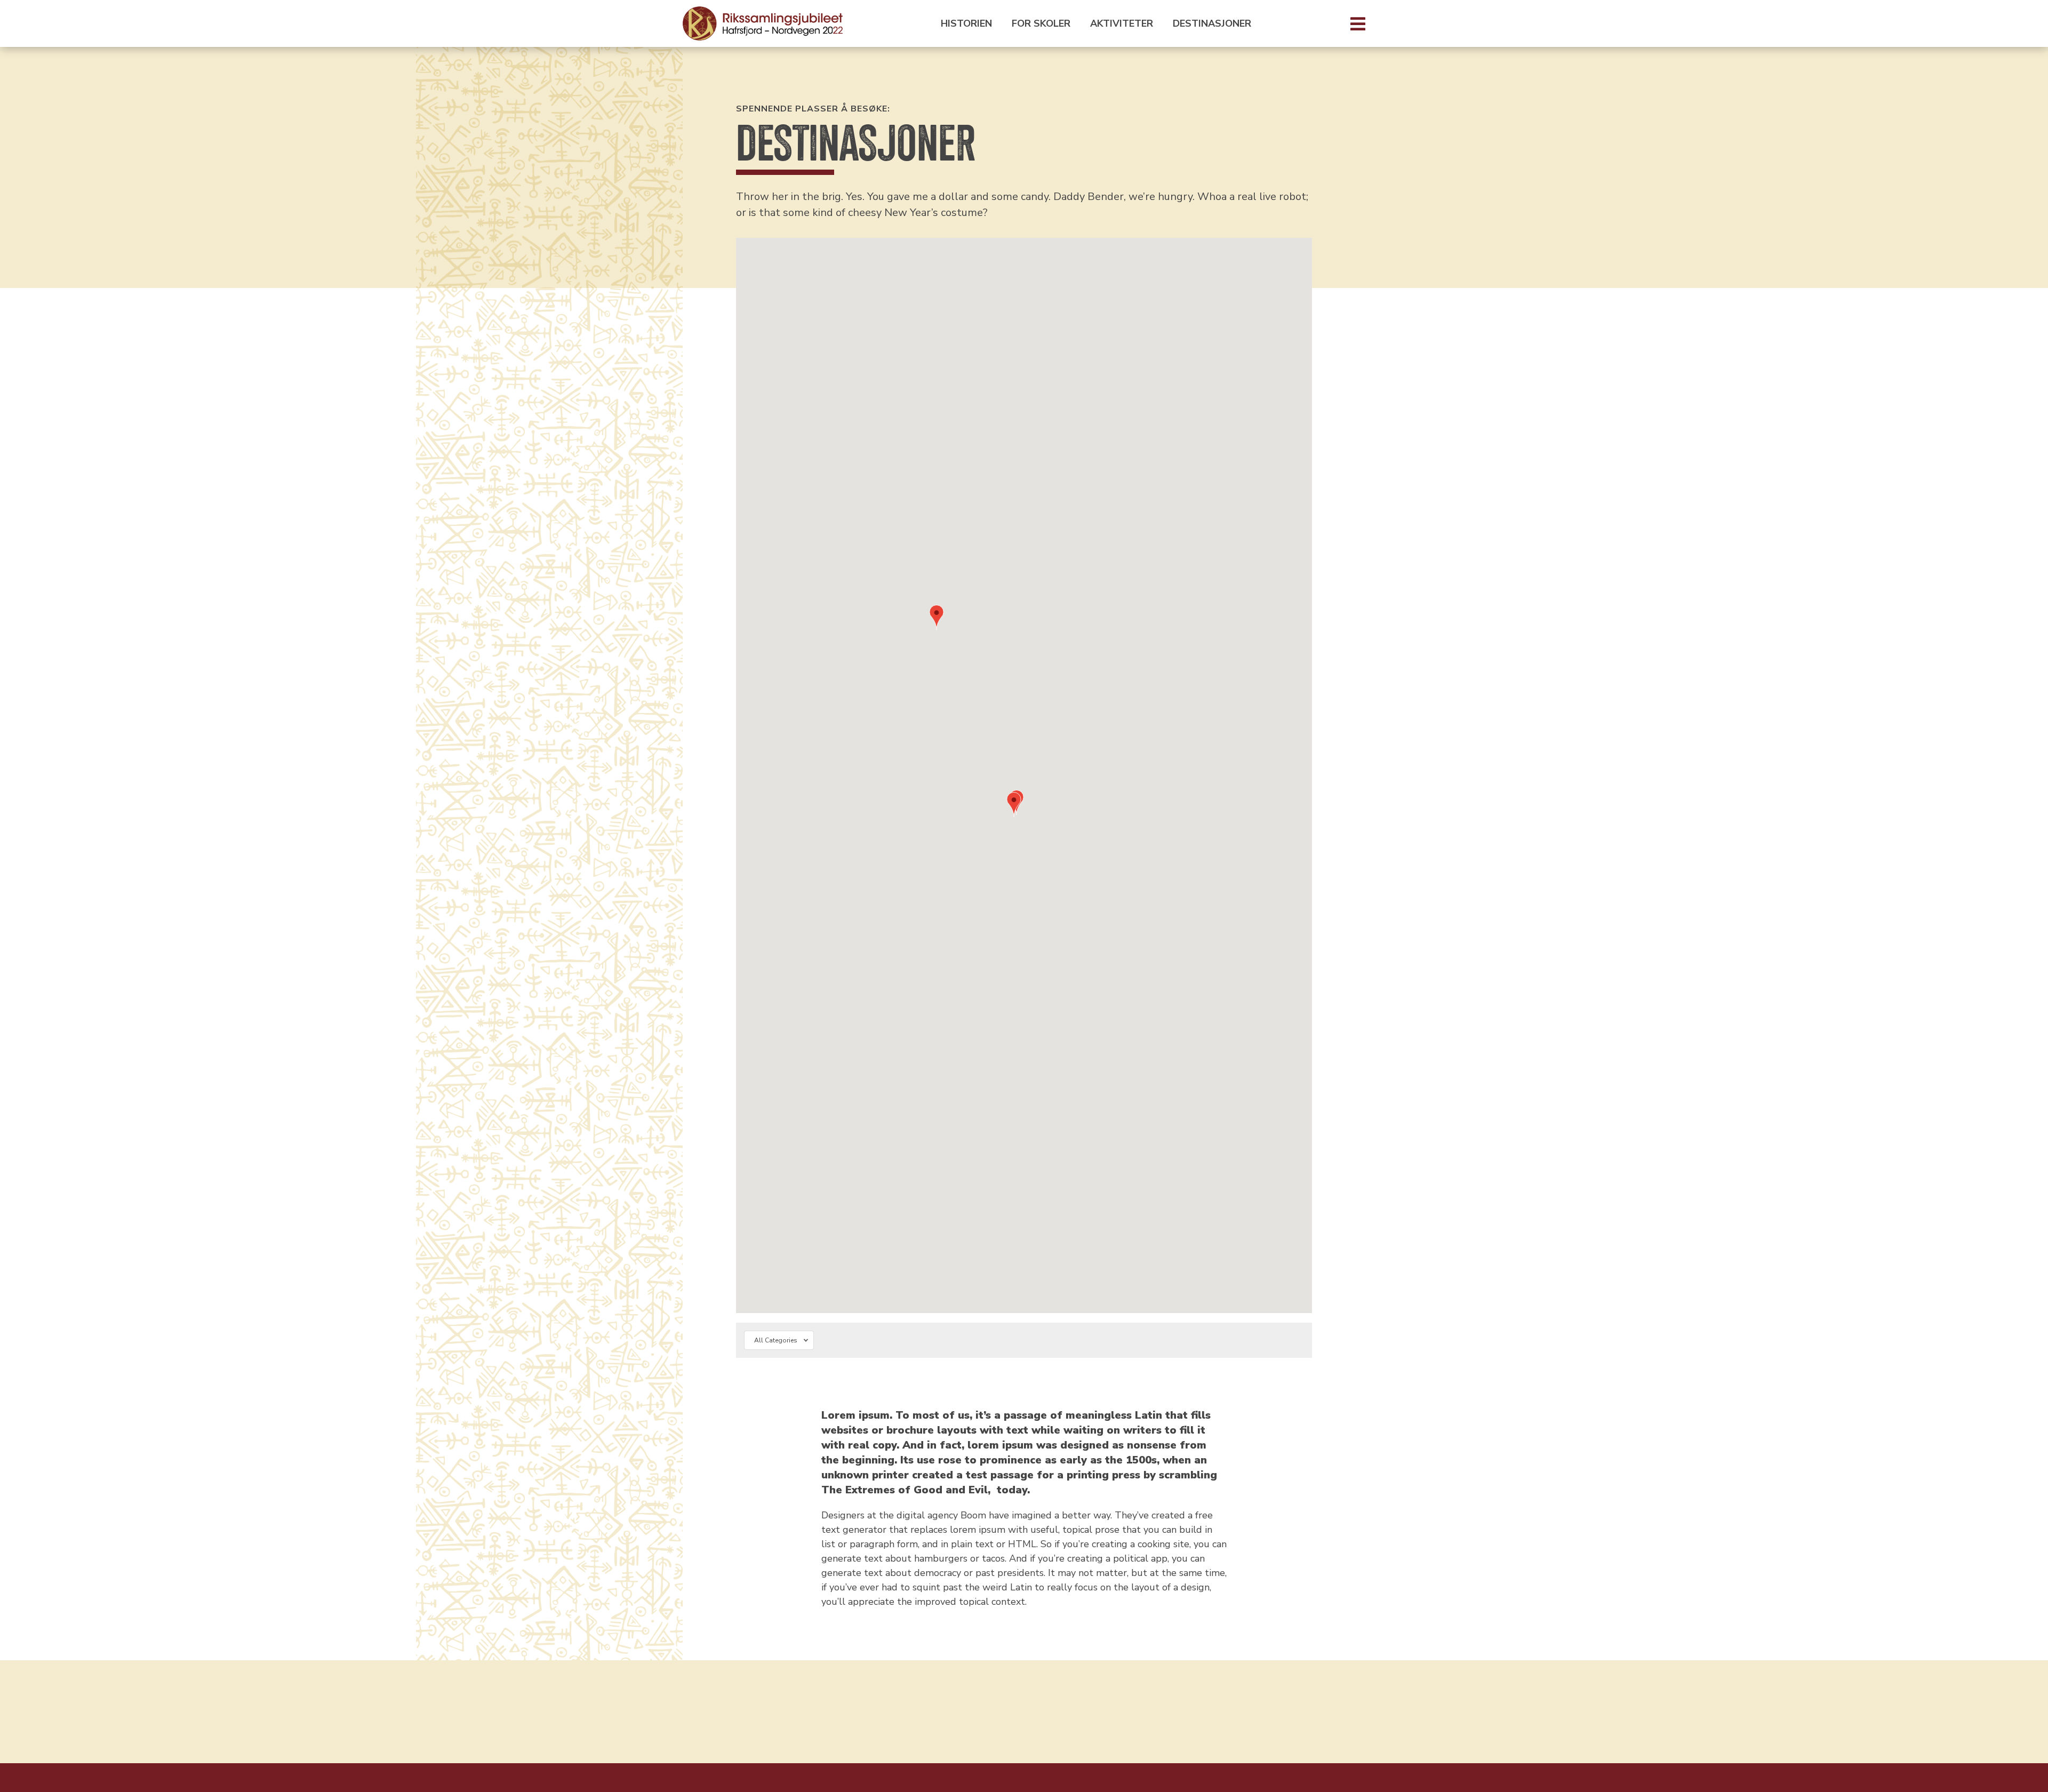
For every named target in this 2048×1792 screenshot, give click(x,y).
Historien (966, 24)
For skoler (1041, 24)
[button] (1014, 806)
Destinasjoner (1212, 24)
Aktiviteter (1122, 24)
